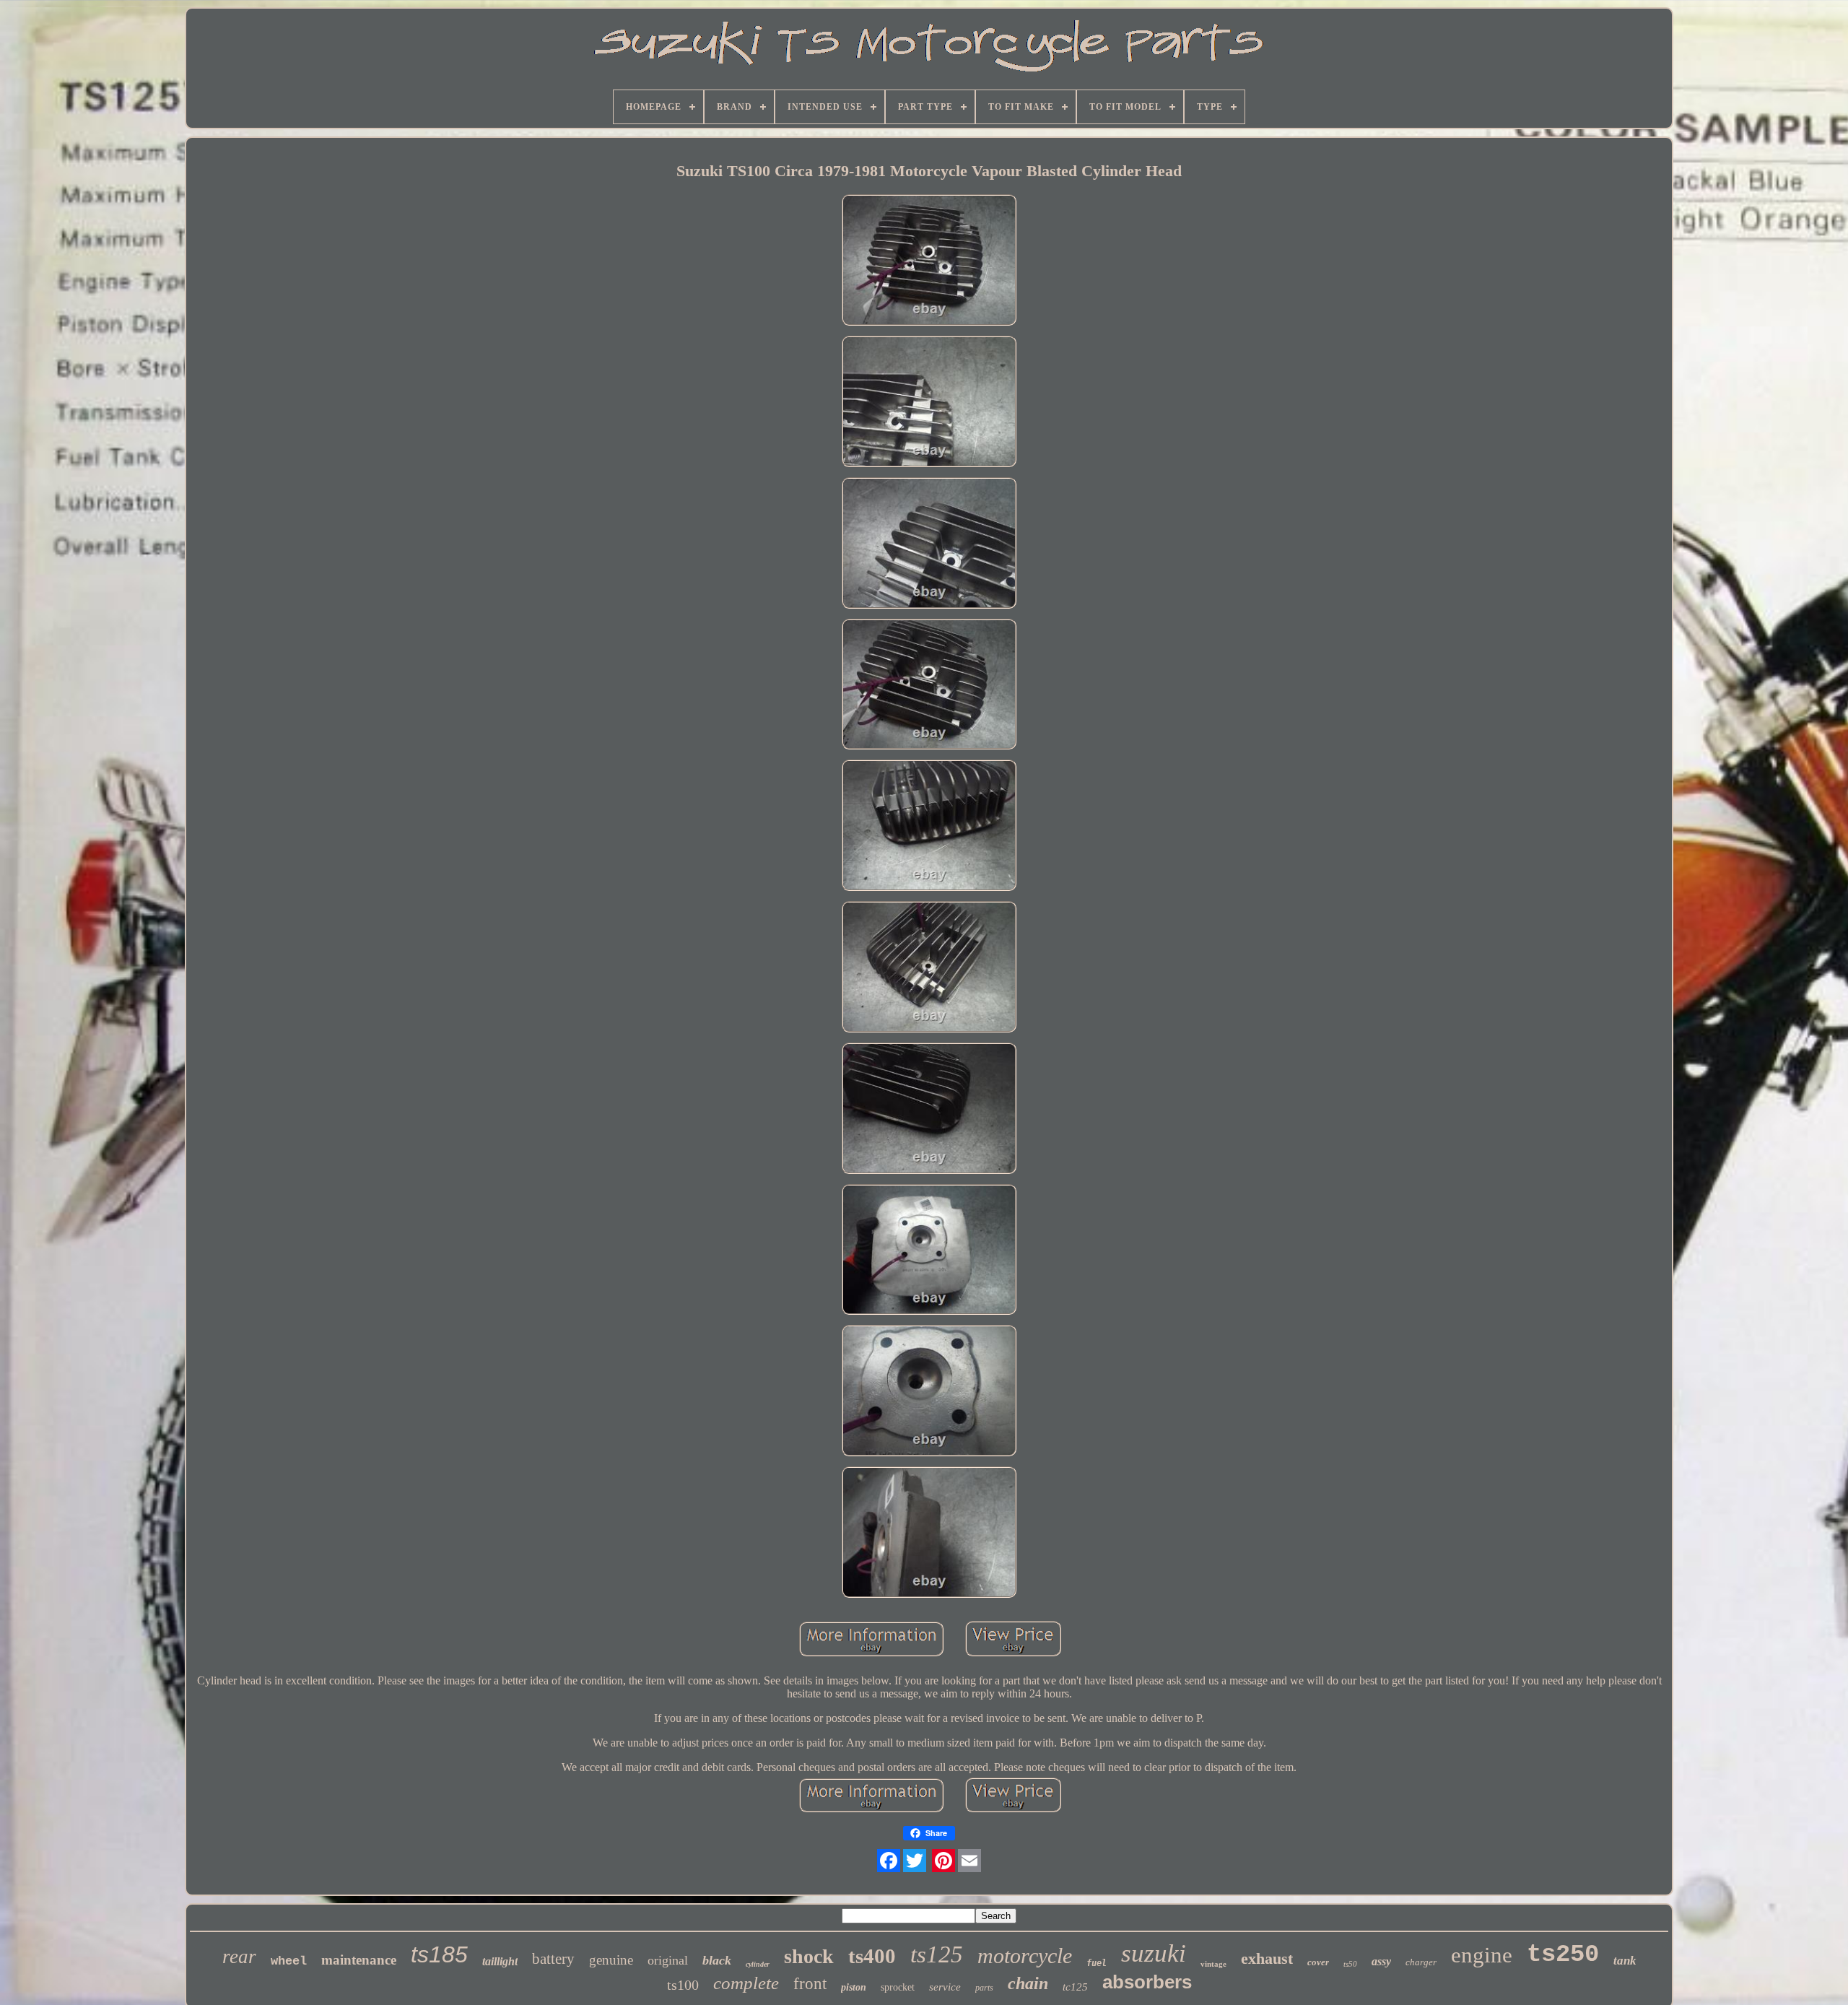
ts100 (683, 1985)
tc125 (1075, 1987)
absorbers (1147, 1982)
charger (1421, 1962)
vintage (1213, 1964)
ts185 (439, 1954)
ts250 (1563, 1954)
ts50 (1350, 1964)
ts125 (937, 1954)
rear (239, 1957)
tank (1625, 1961)
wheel (289, 1961)
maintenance (359, 1960)
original (668, 1960)
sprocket (898, 1987)
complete (746, 1983)
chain (1028, 1983)
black (717, 1960)
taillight (500, 1961)
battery (553, 1959)
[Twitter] (915, 1861)
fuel (1097, 1963)
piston (854, 1987)
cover (1318, 1962)
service (945, 1987)
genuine (611, 1960)
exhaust (1267, 1958)
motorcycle (1025, 1956)
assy (1381, 1961)
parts (984, 1988)
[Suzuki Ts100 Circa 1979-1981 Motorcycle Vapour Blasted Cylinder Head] (929, 261)
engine (1482, 1955)
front (810, 1984)
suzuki (1154, 1953)
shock (809, 1956)
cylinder (758, 1964)
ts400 (872, 1956)
